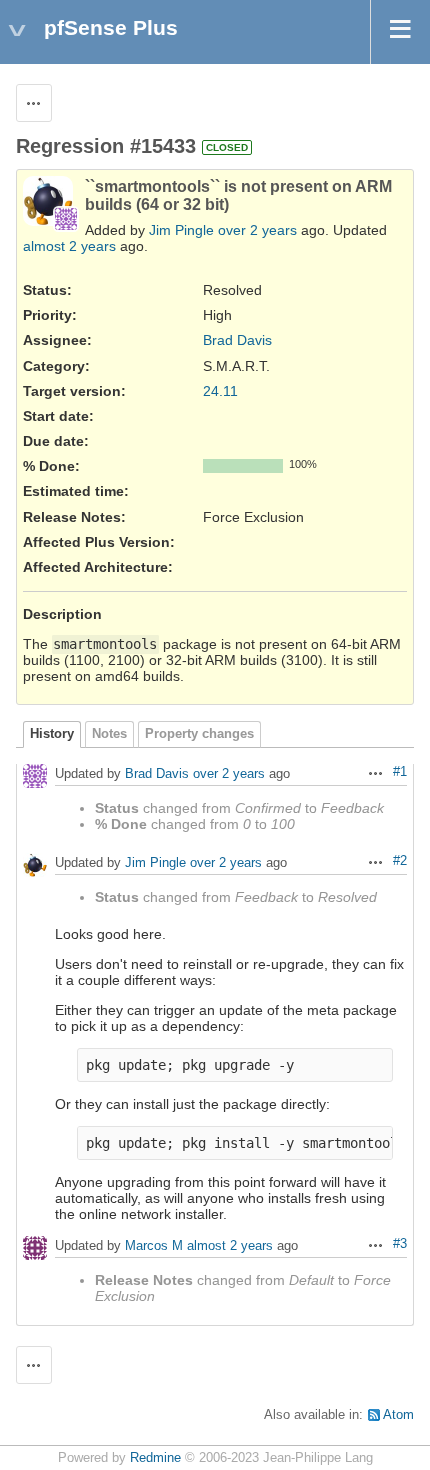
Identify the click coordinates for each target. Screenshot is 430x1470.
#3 (400, 1244)
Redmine (155, 1458)
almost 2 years (69, 246)
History (52, 734)
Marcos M (154, 1246)
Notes (109, 734)
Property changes (199, 734)
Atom (398, 1415)
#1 (400, 772)
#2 (400, 861)
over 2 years (257, 230)
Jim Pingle (181, 230)
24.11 (220, 391)
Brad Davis (237, 340)
